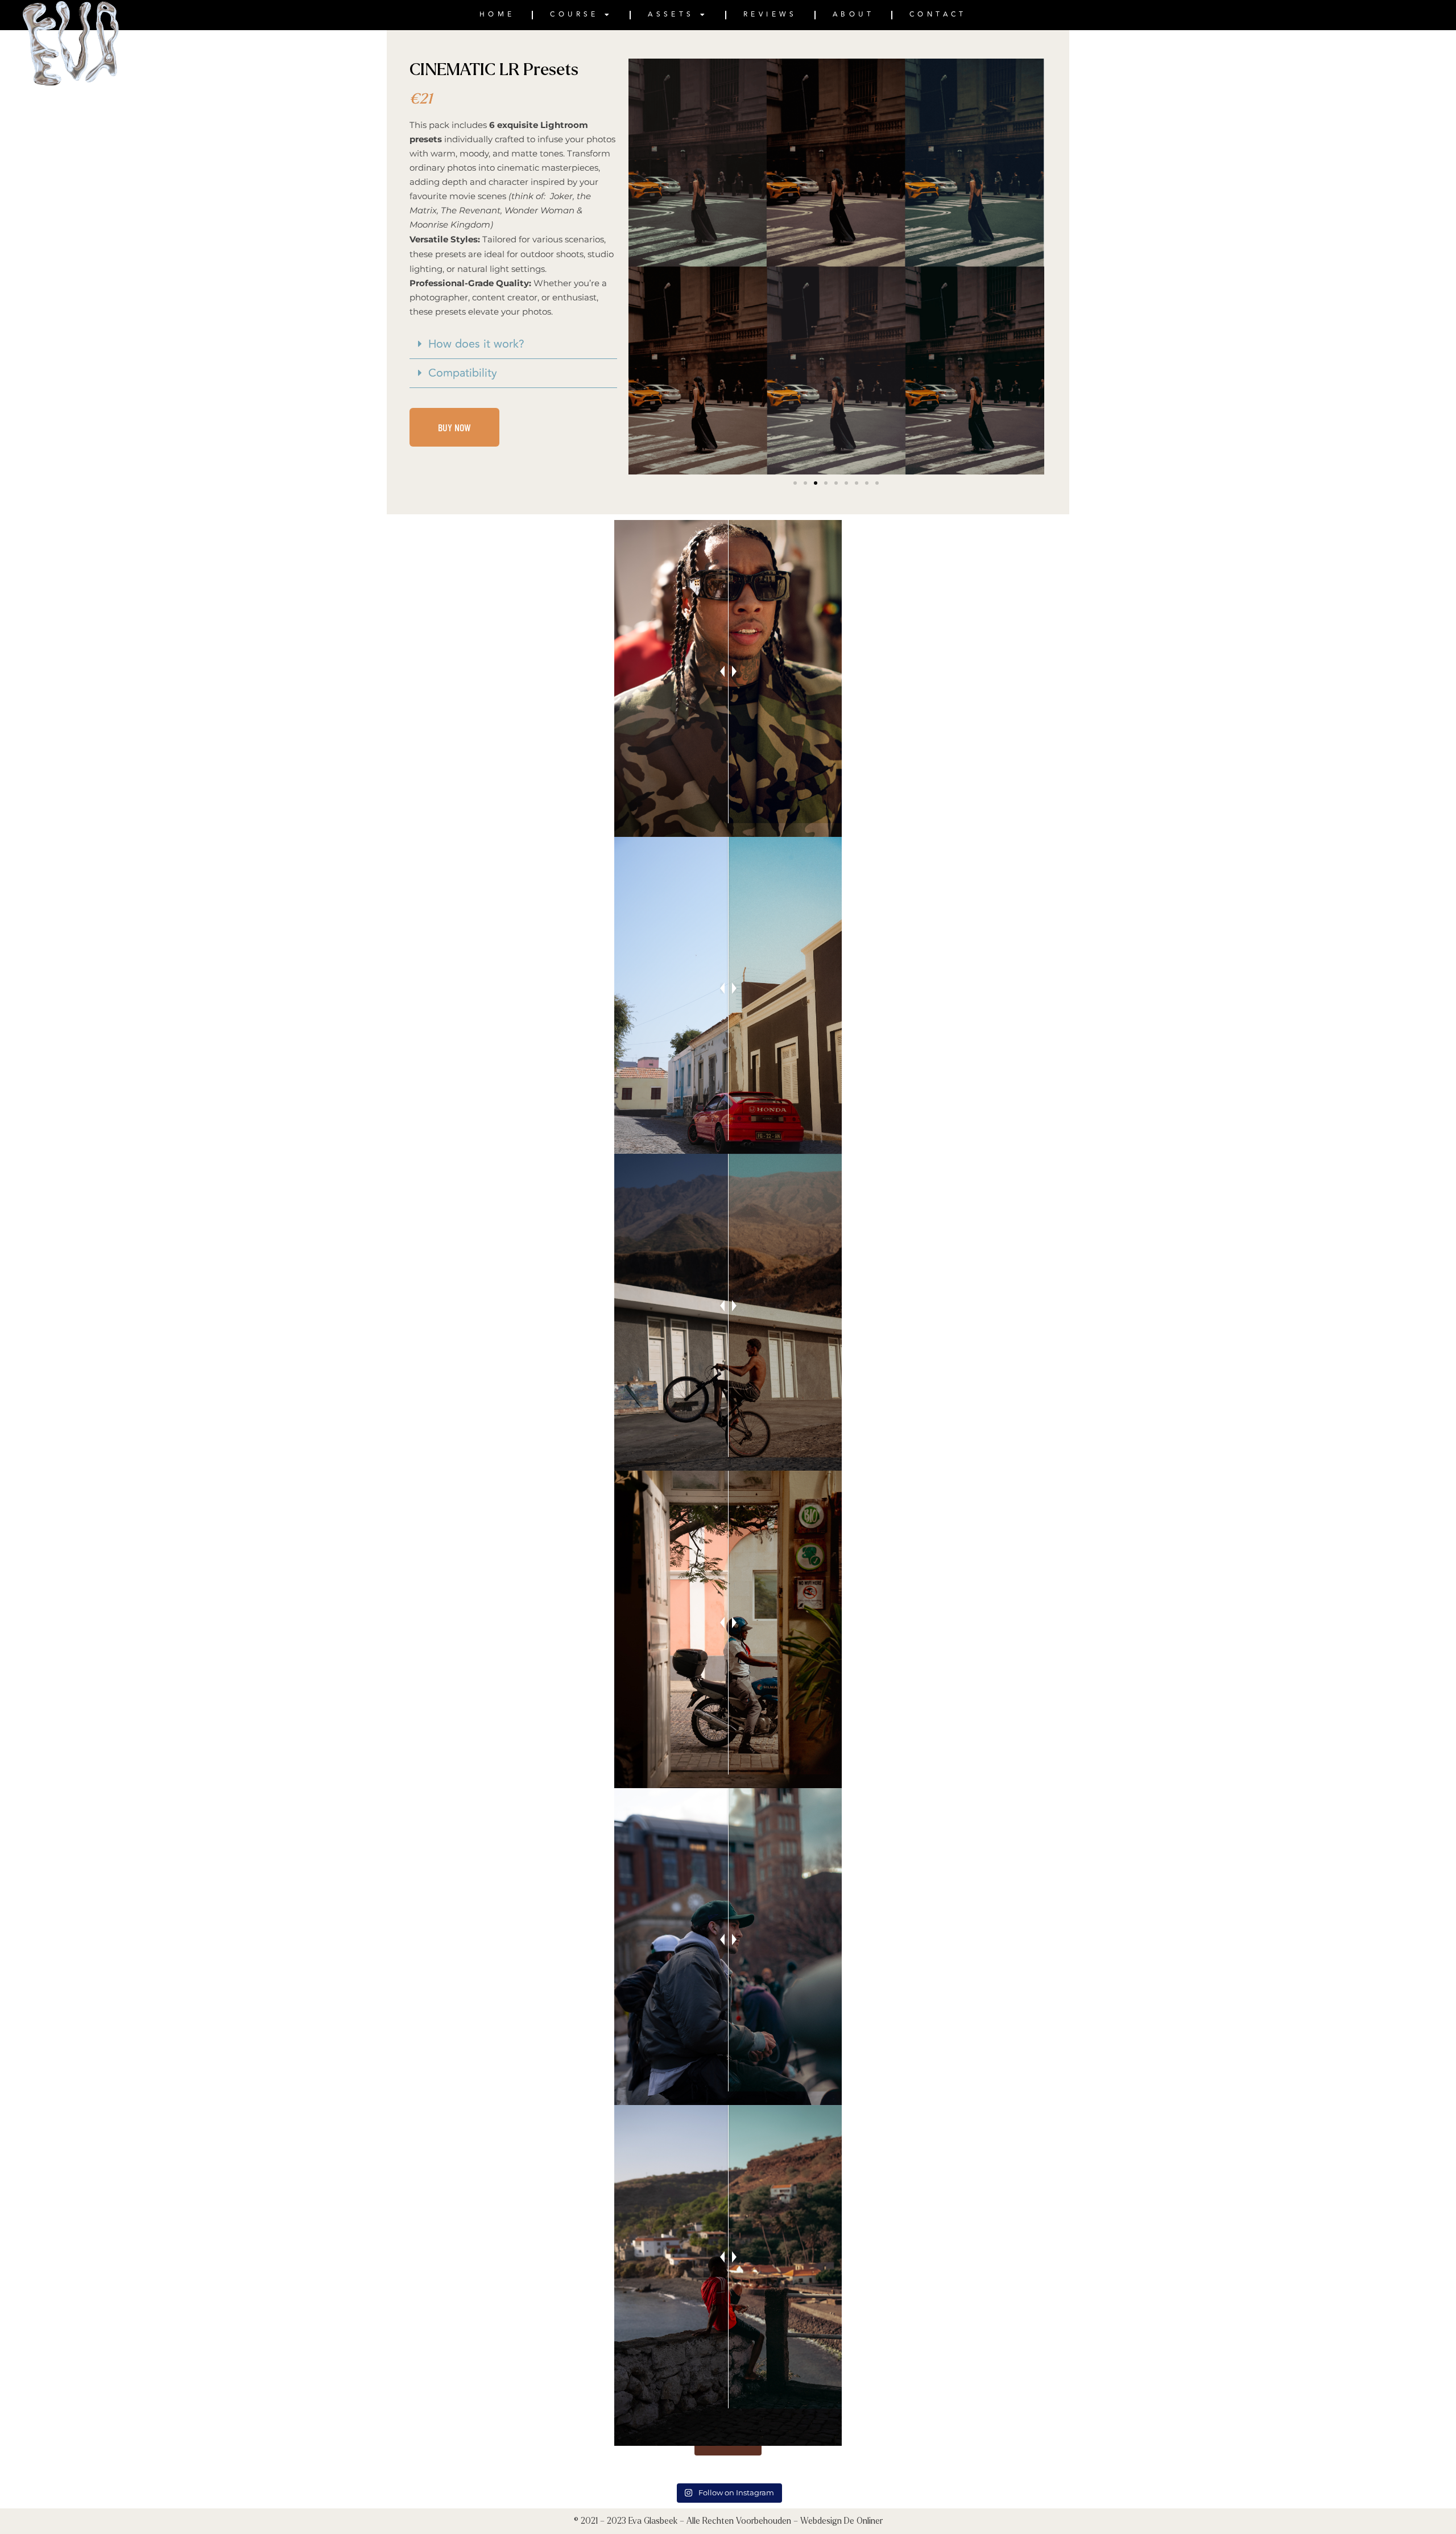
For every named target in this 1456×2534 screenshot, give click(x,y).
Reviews (770, 15)
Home (497, 15)
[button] (513, 344)
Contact (938, 15)
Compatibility (463, 373)
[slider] (728, 672)
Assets (671, 15)
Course (574, 15)
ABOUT (853, 15)
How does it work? (476, 344)
